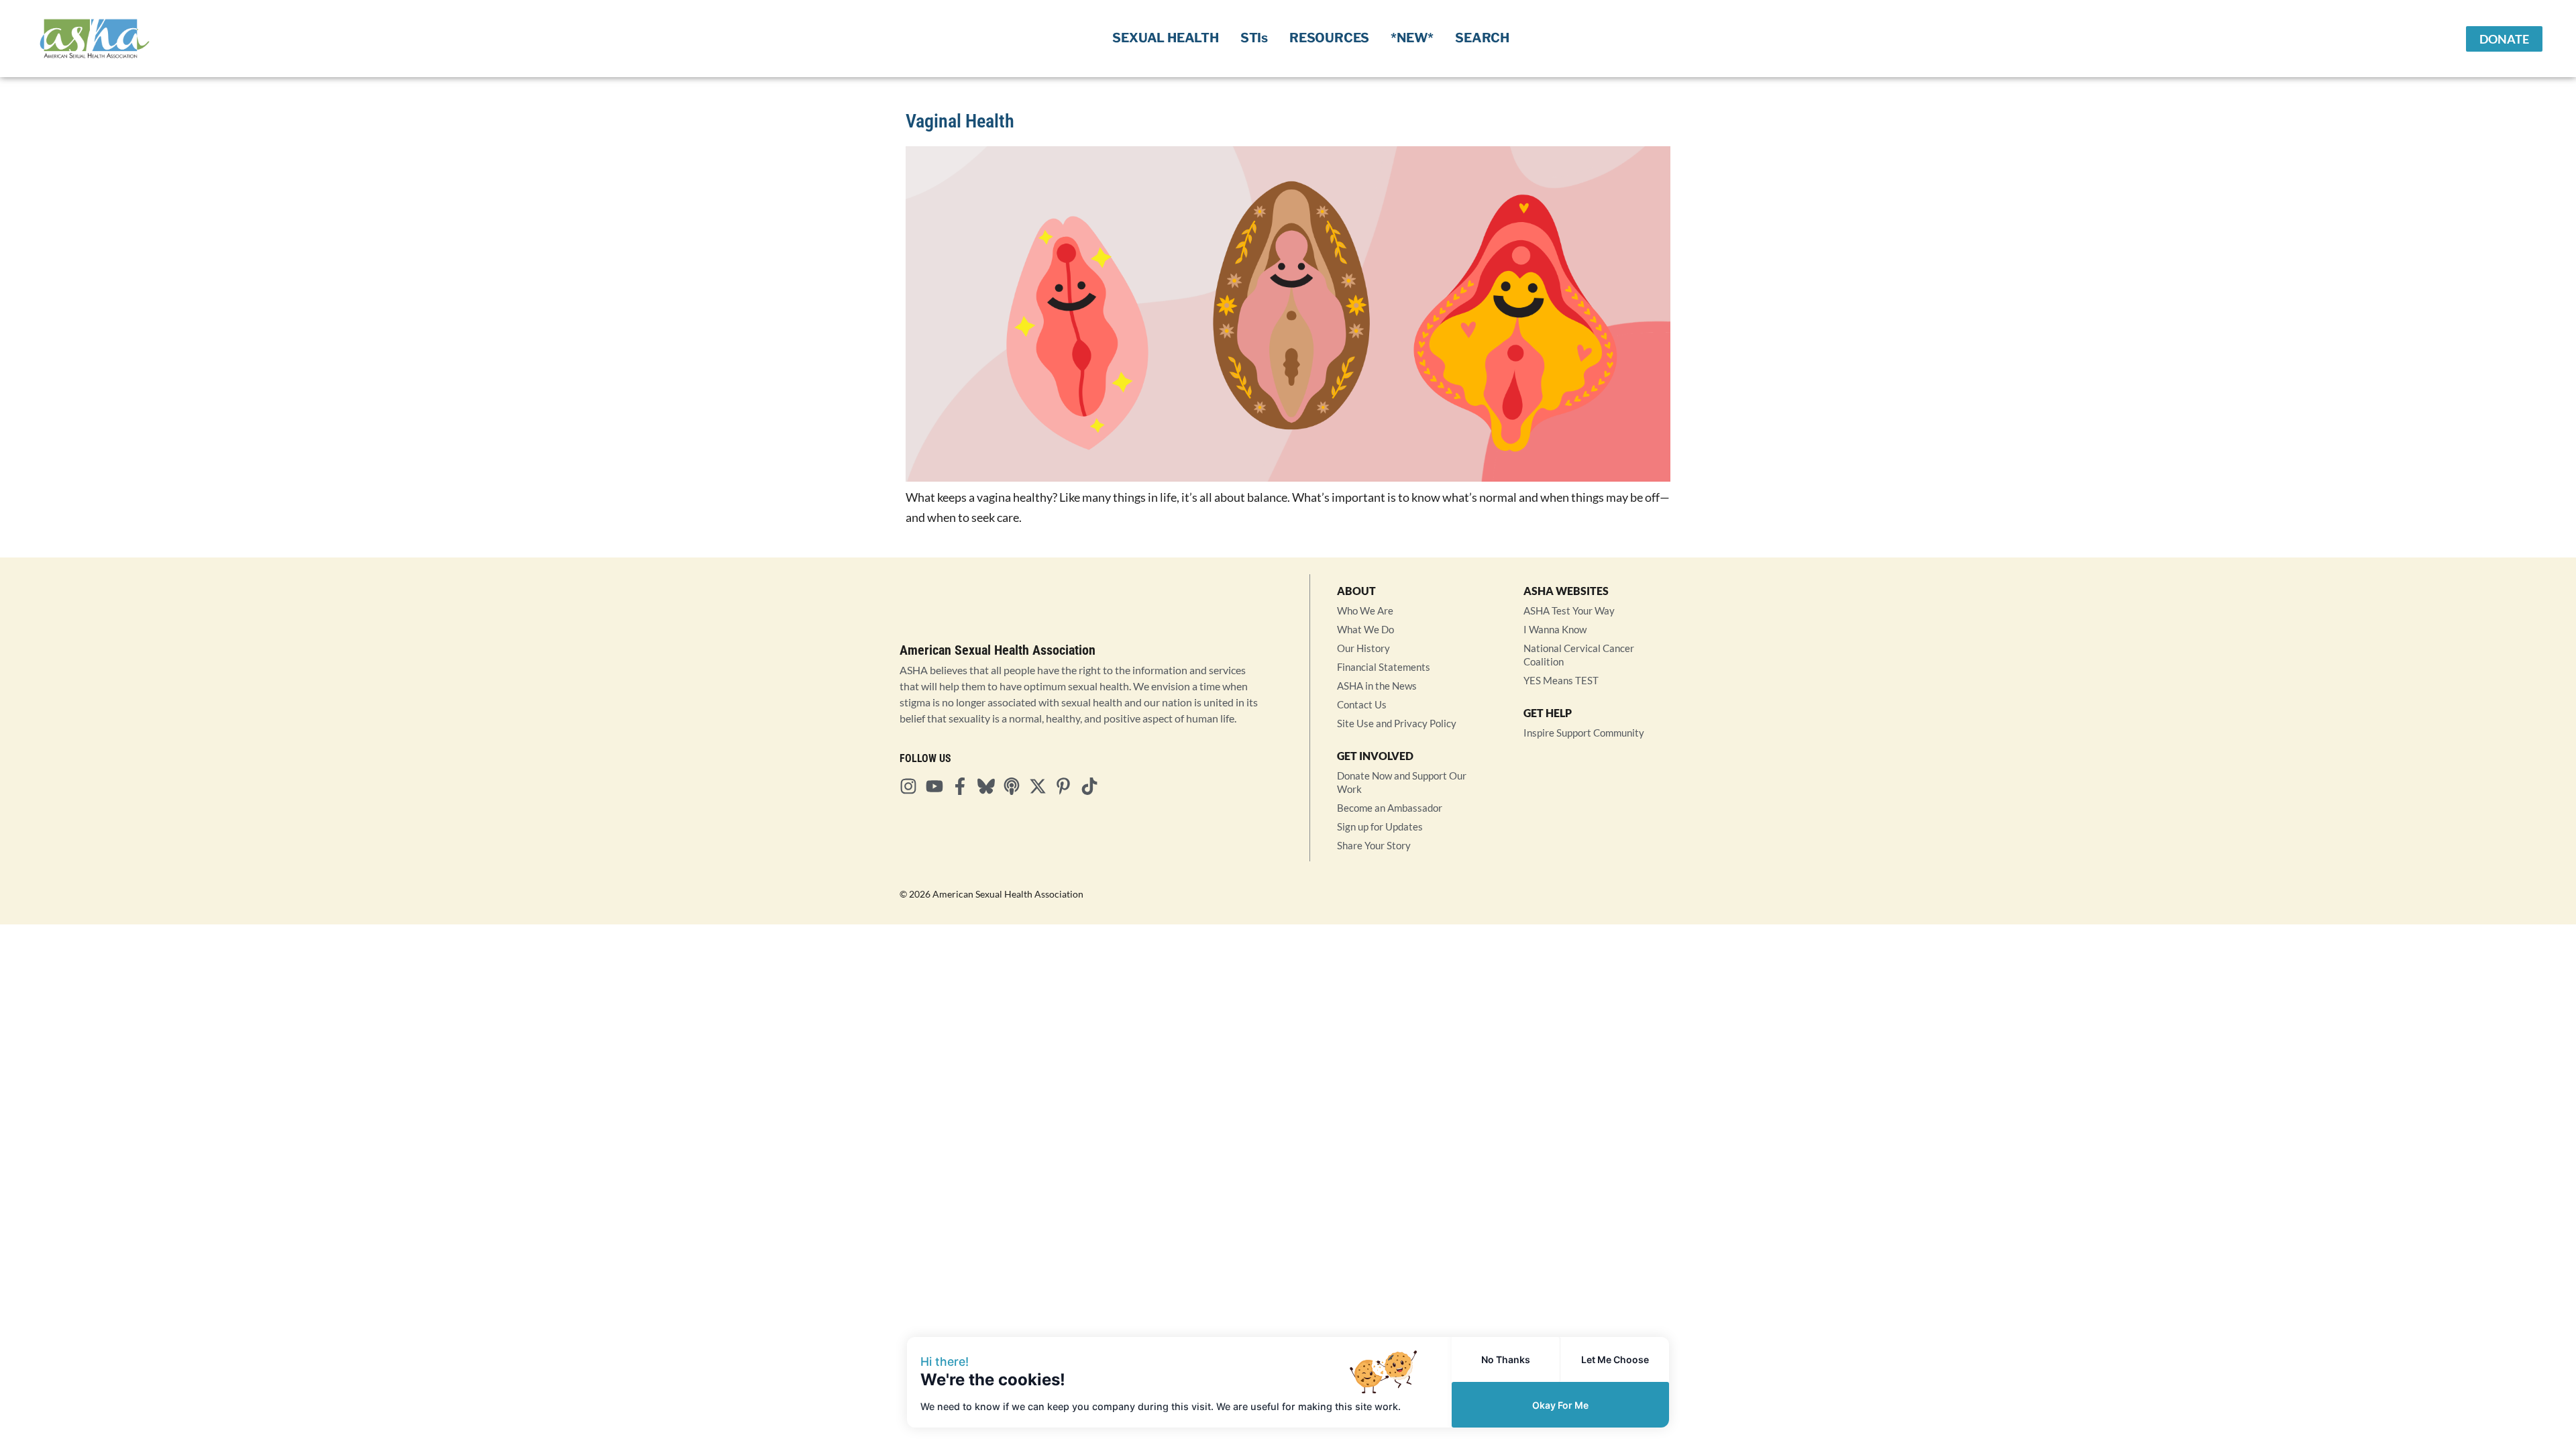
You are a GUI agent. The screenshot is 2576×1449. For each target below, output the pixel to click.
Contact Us (1362, 704)
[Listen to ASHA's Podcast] (1016, 786)
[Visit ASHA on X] (1042, 786)
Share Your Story (1374, 845)
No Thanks (1506, 1359)
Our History (1363, 648)
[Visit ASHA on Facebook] (964, 786)
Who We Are (1365, 610)
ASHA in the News (1377, 686)
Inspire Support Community (1584, 733)
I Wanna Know (1555, 629)
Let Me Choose (1615, 1359)
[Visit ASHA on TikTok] (1093, 786)
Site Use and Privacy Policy (1397, 723)
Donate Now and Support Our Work (1402, 782)
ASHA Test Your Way (1569, 610)
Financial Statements (1384, 667)
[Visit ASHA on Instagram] (912, 786)
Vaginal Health (960, 121)
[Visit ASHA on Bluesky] (990, 786)
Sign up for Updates (1380, 826)
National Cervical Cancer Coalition (1579, 655)
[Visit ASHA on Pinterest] (1067, 786)
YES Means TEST (1561, 680)
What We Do (1365, 629)
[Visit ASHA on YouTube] (938, 786)
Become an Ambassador (1390, 808)
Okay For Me (1560, 1405)
